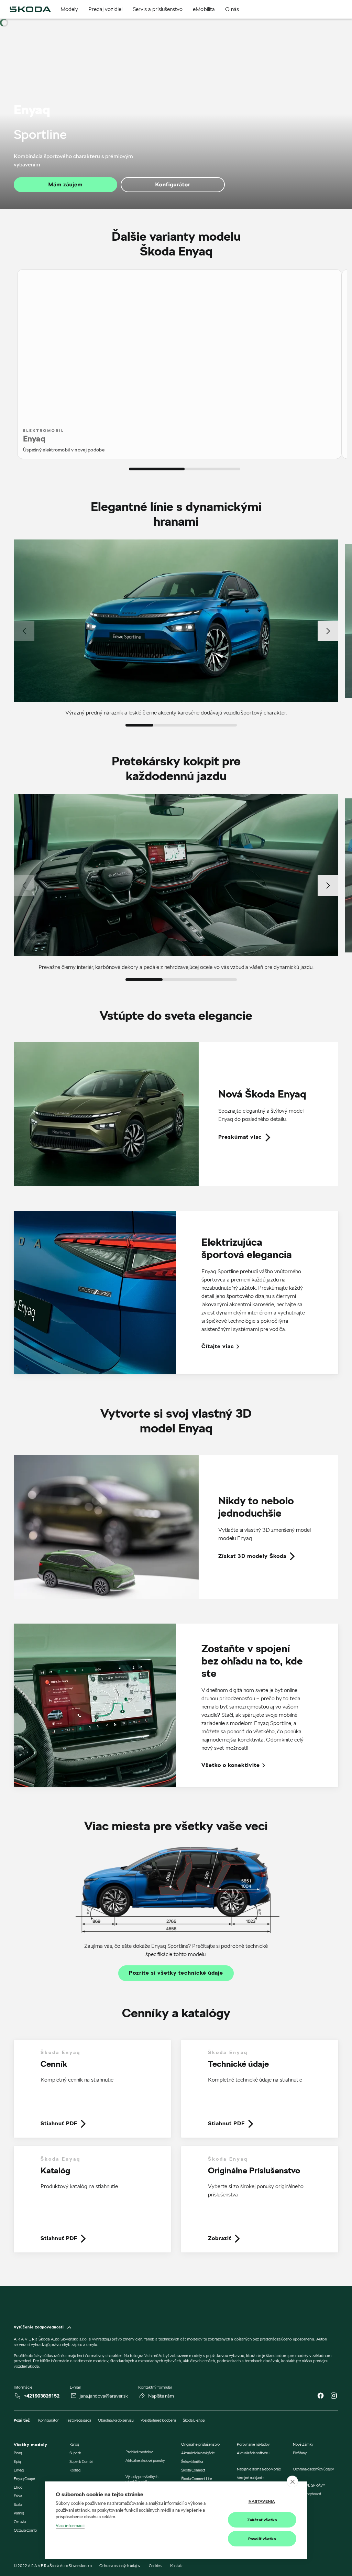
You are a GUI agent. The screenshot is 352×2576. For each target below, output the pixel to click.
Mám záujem (66, 184)
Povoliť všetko (262, 2539)
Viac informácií (70, 2525)
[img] (30, 9)
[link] (176, 1114)
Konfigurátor (173, 184)
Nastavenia (262, 2501)
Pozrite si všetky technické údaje (176, 1973)
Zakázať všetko (262, 2520)
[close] (292, 2481)
